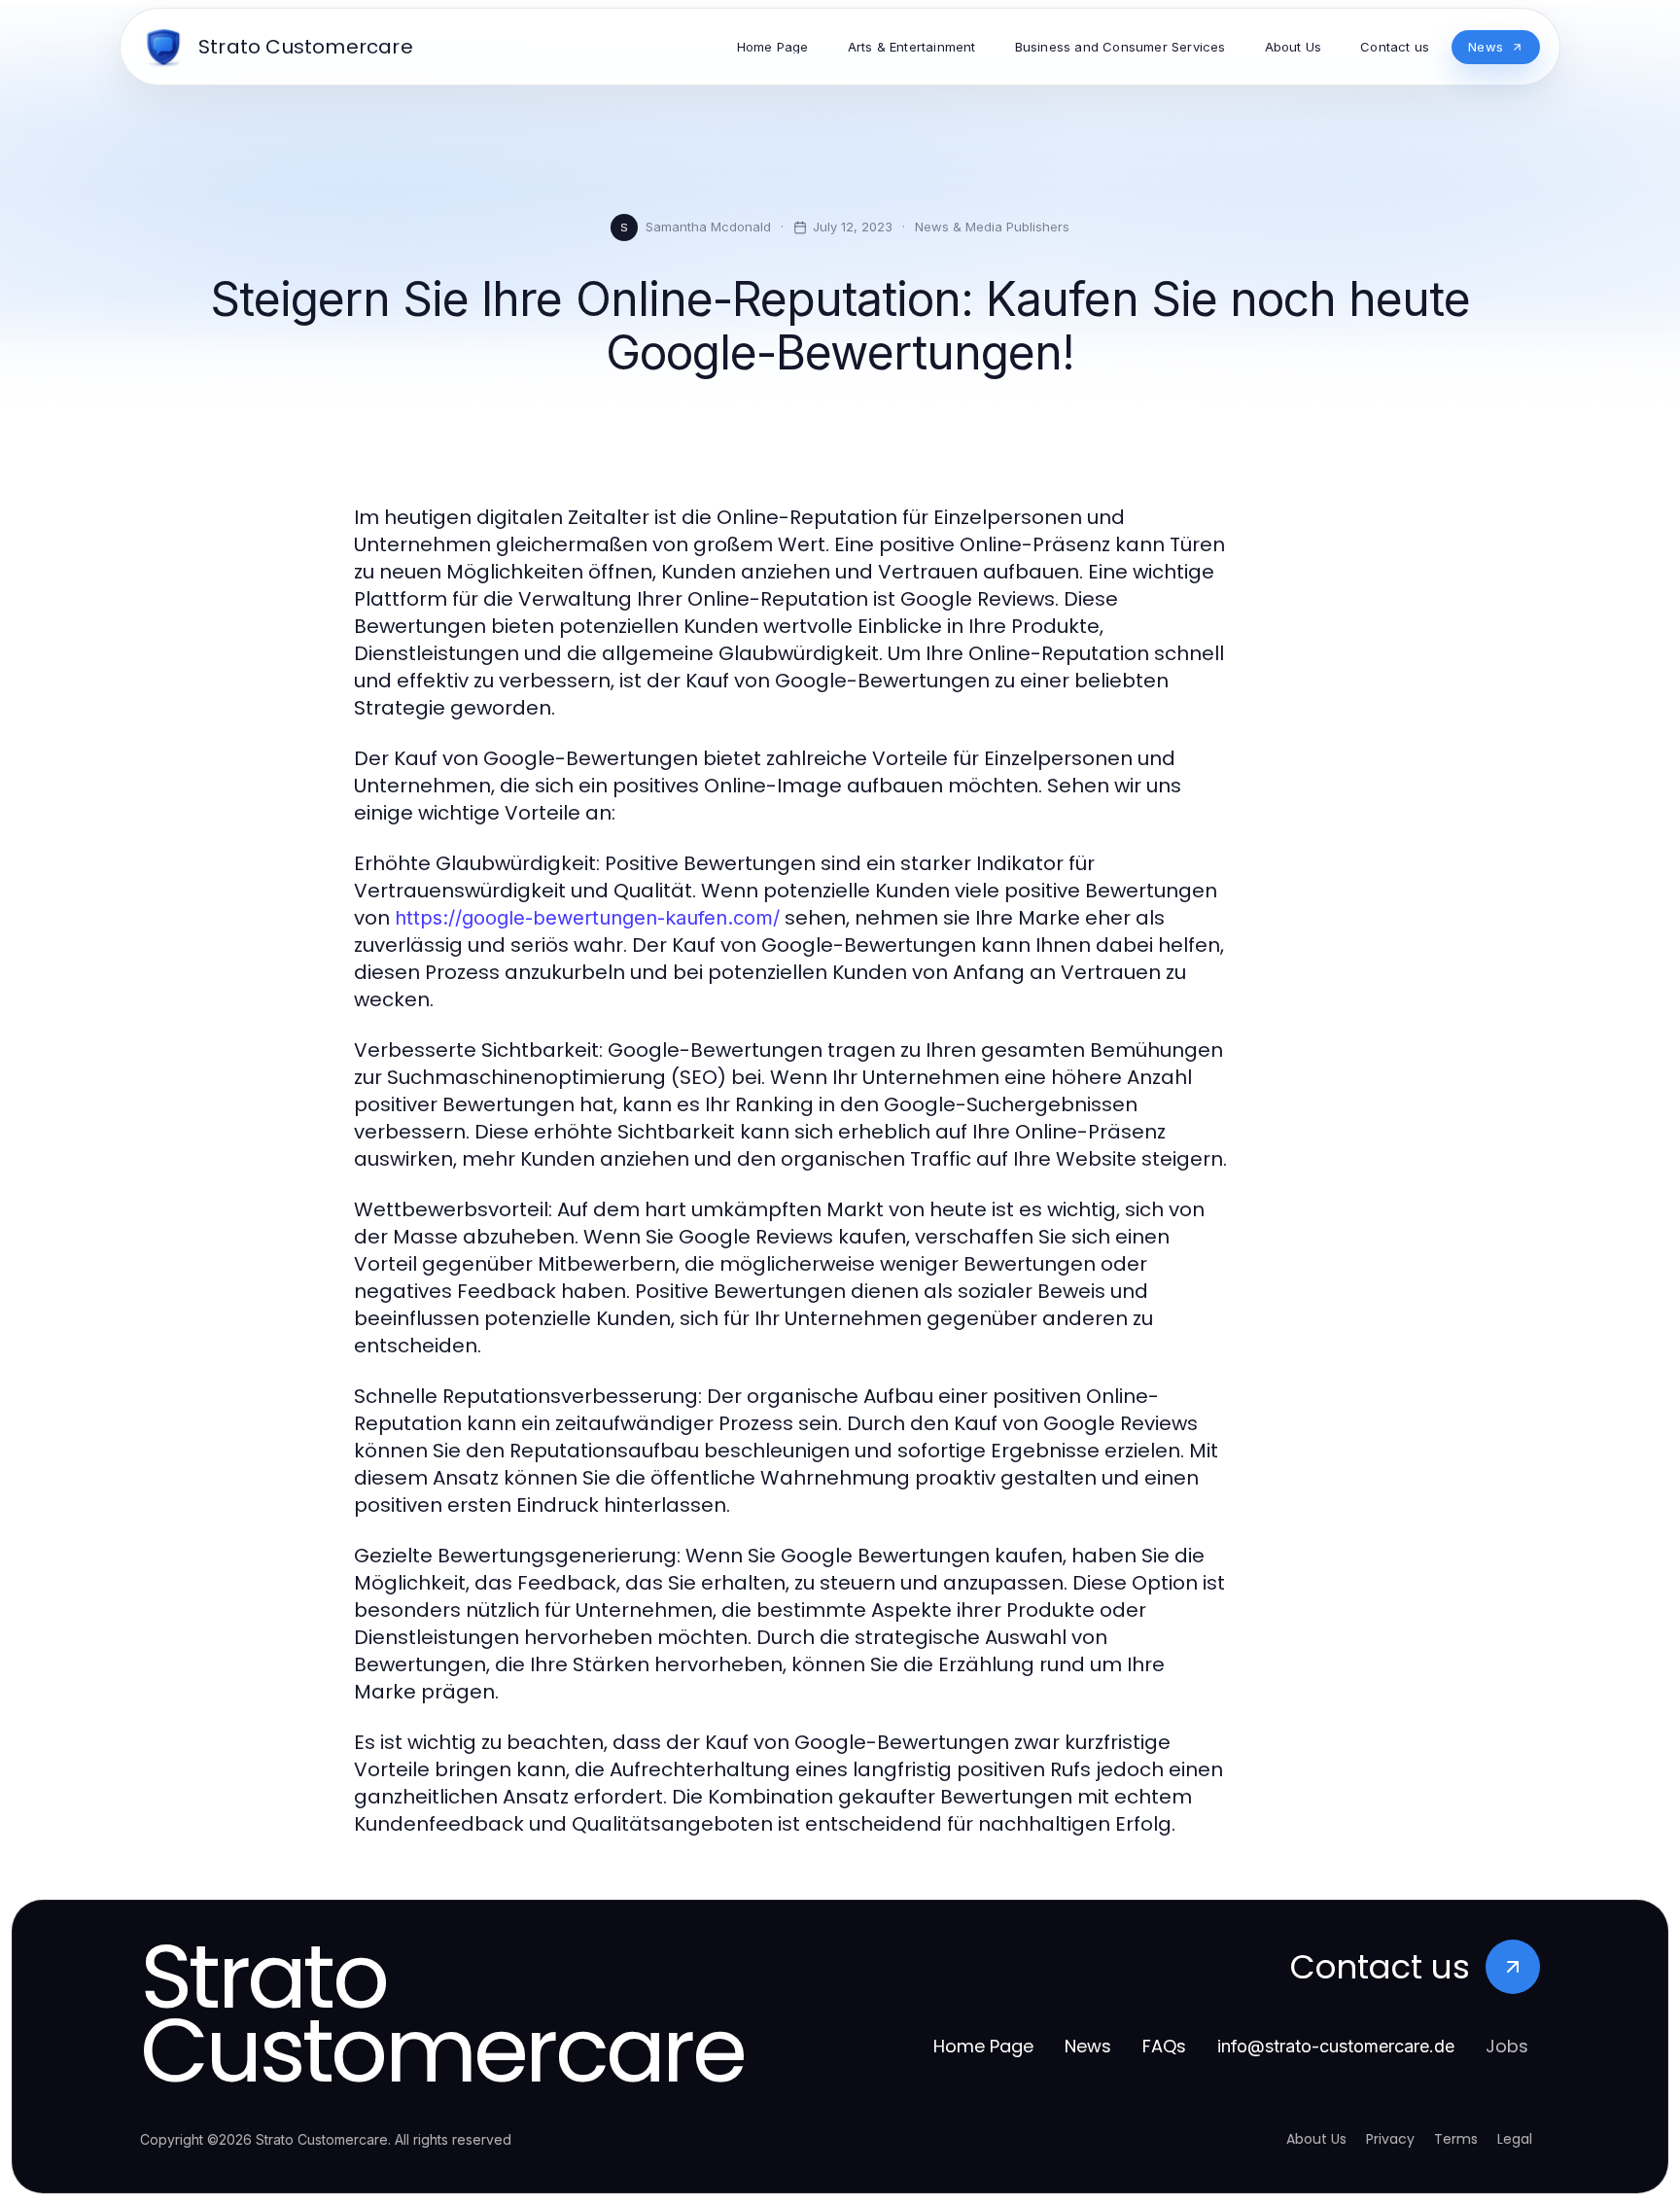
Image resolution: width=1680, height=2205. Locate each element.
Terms (1456, 2139)
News (1088, 2046)
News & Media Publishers (992, 227)
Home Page (983, 2046)
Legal (1515, 2139)
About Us (1316, 2139)
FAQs (1164, 2046)
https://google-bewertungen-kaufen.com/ (587, 918)
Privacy (1390, 2139)
